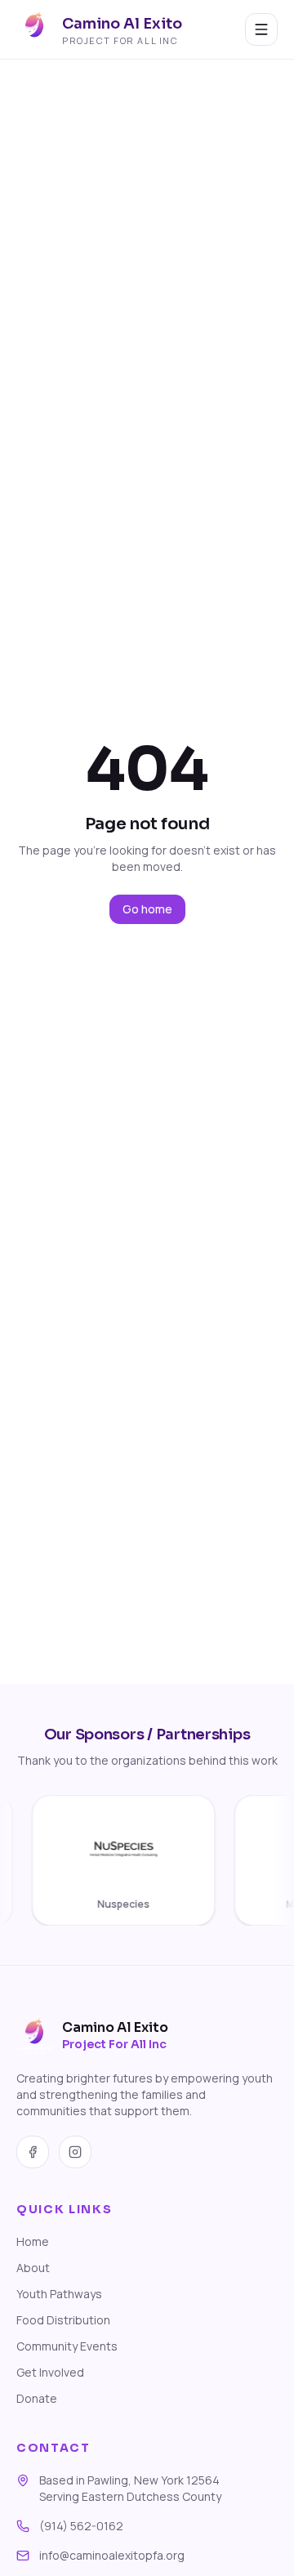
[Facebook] (33, 2152)
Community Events (67, 2346)
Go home (147, 909)
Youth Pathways (59, 2294)
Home (33, 2241)
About (33, 2268)
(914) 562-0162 (81, 2526)
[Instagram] (75, 2152)
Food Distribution (63, 2320)
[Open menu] (261, 29)
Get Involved (50, 2372)
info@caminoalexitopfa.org (112, 2555)
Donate (37, 2398)
